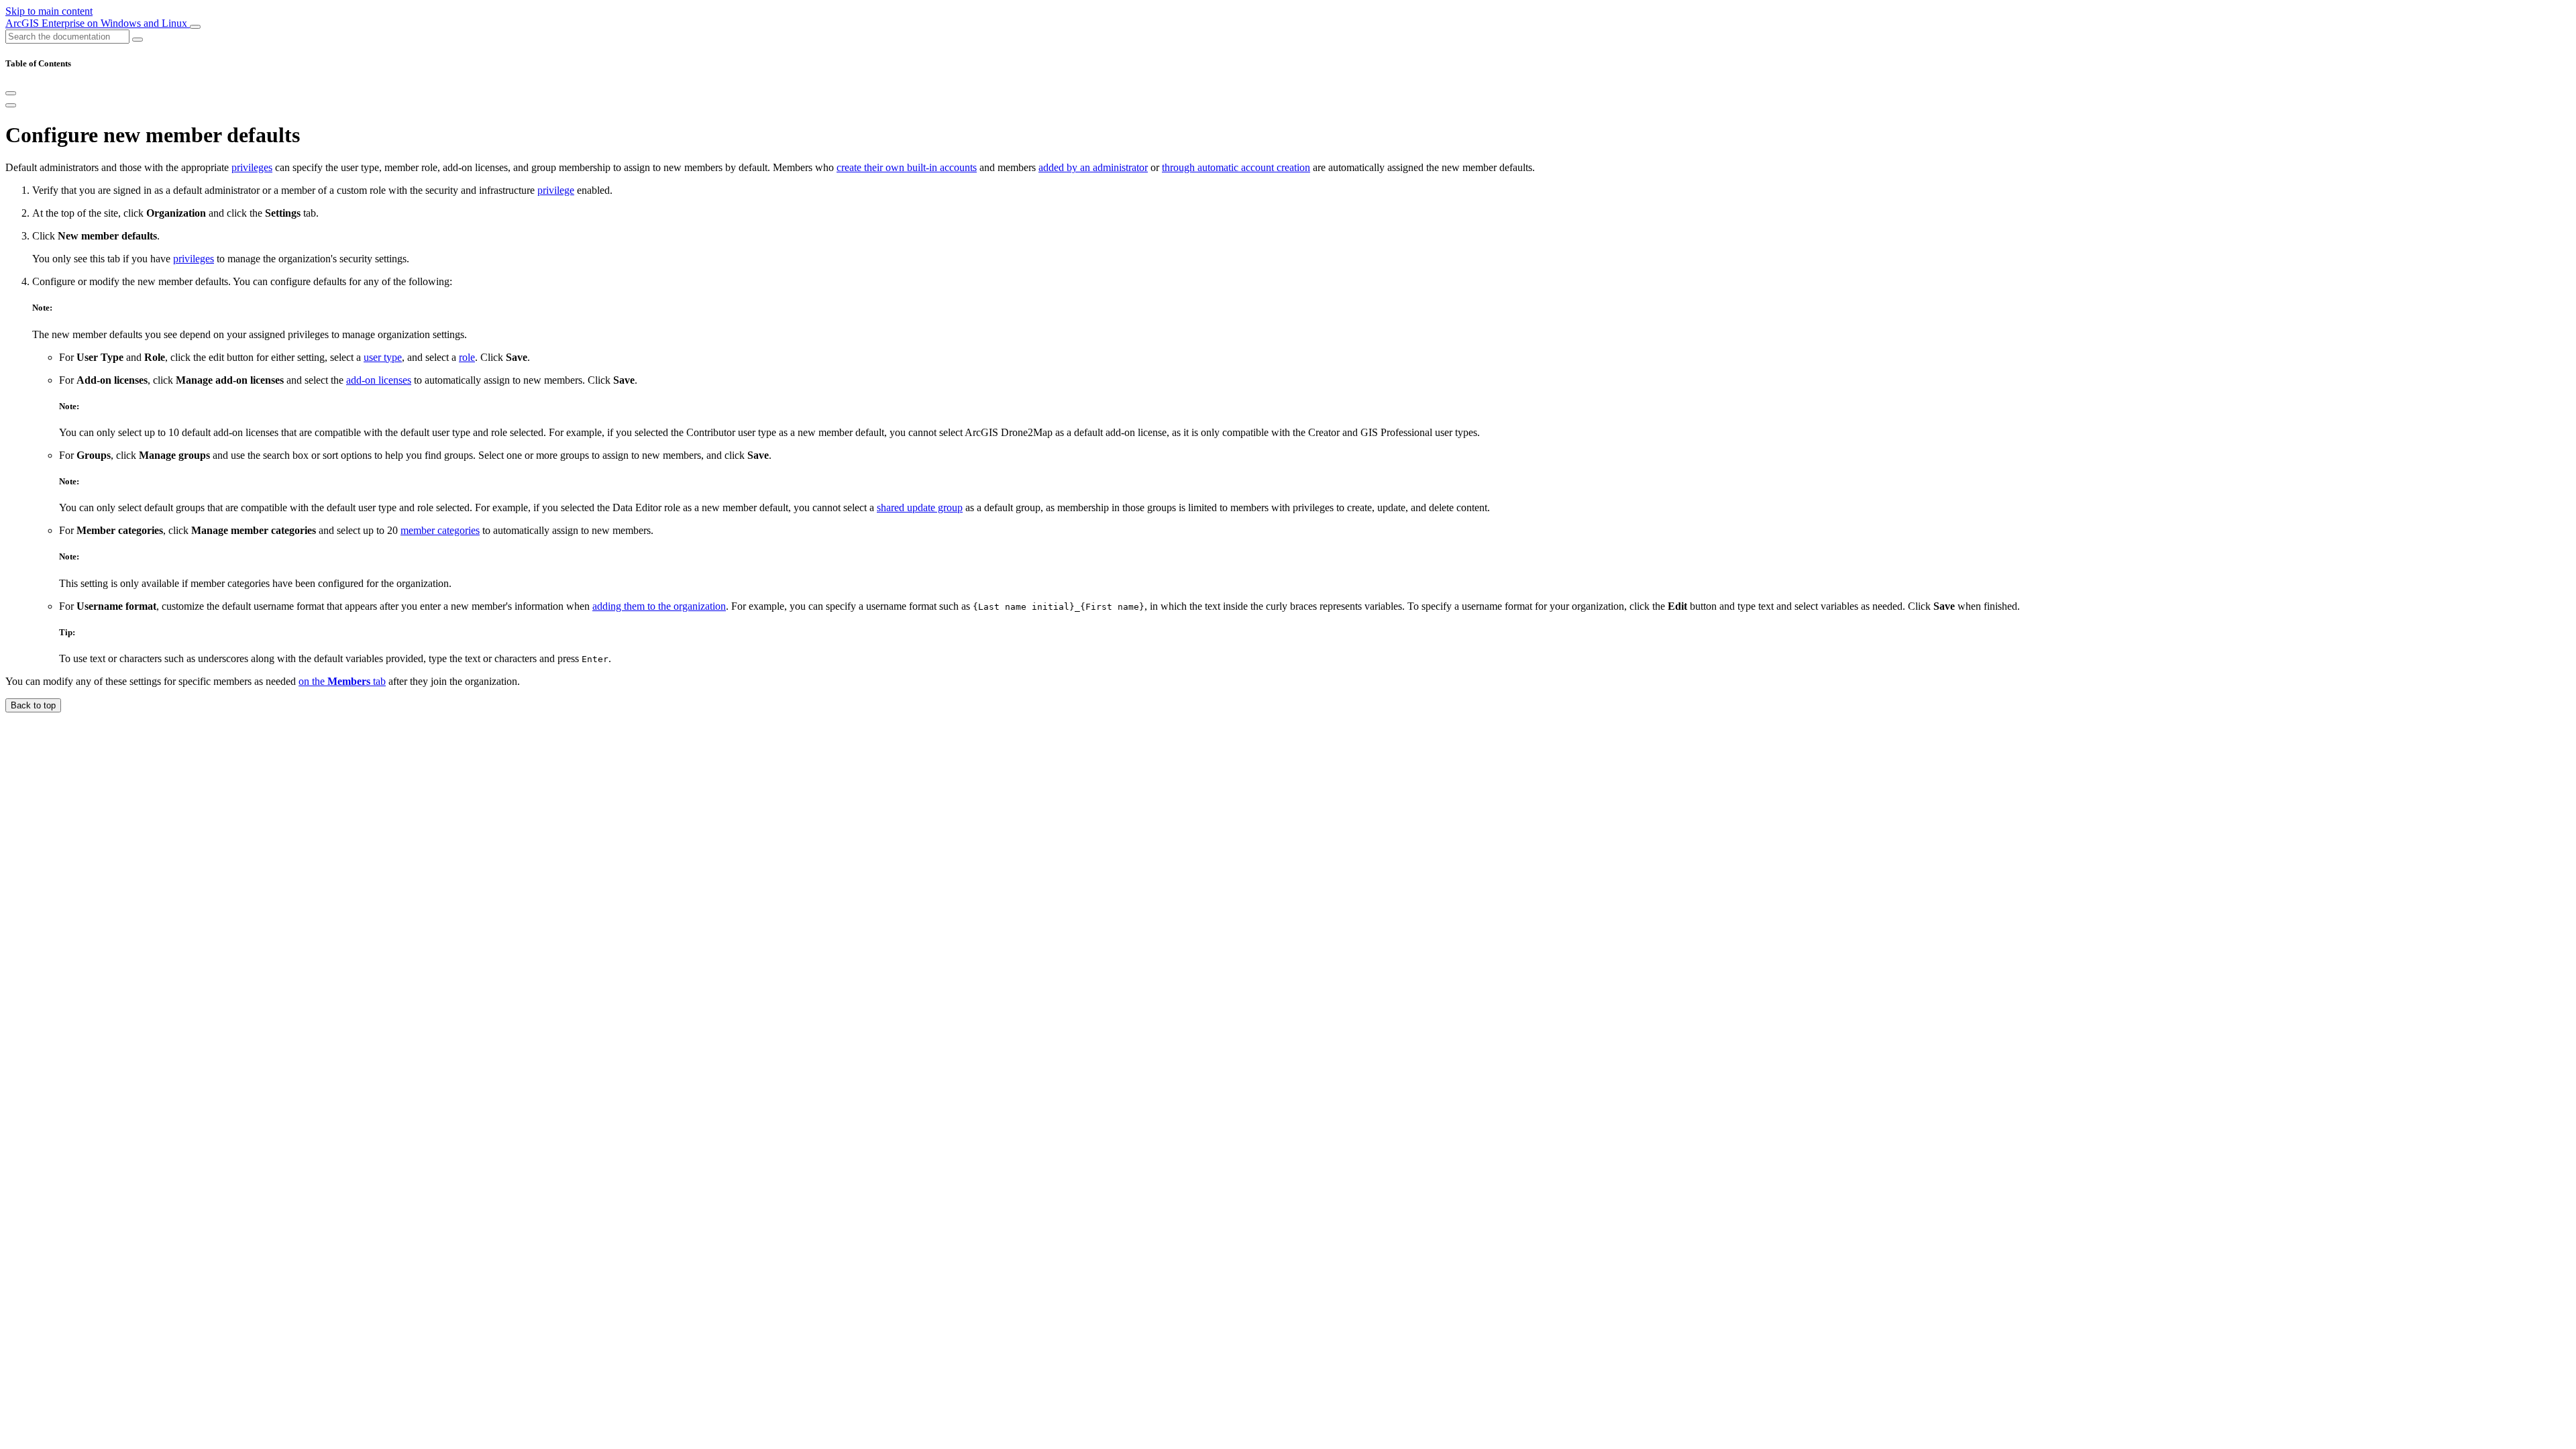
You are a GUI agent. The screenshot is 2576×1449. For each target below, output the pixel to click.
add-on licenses (379, 380)
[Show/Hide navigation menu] (195, 27)
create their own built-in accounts (907, 167)
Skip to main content (49, 11)
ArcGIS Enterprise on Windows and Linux (98, 23)
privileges (252, 167)
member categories (440, 530)
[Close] (11, 93)
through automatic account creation (1236, 167)
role (467, 357)
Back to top (33, 705)
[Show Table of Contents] (11, 105)
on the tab (342, 681)
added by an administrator (1093, 167)
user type (383, 357)
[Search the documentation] (138, 40)
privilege (556, 190)
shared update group (920, 507)
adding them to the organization (659, 606)
